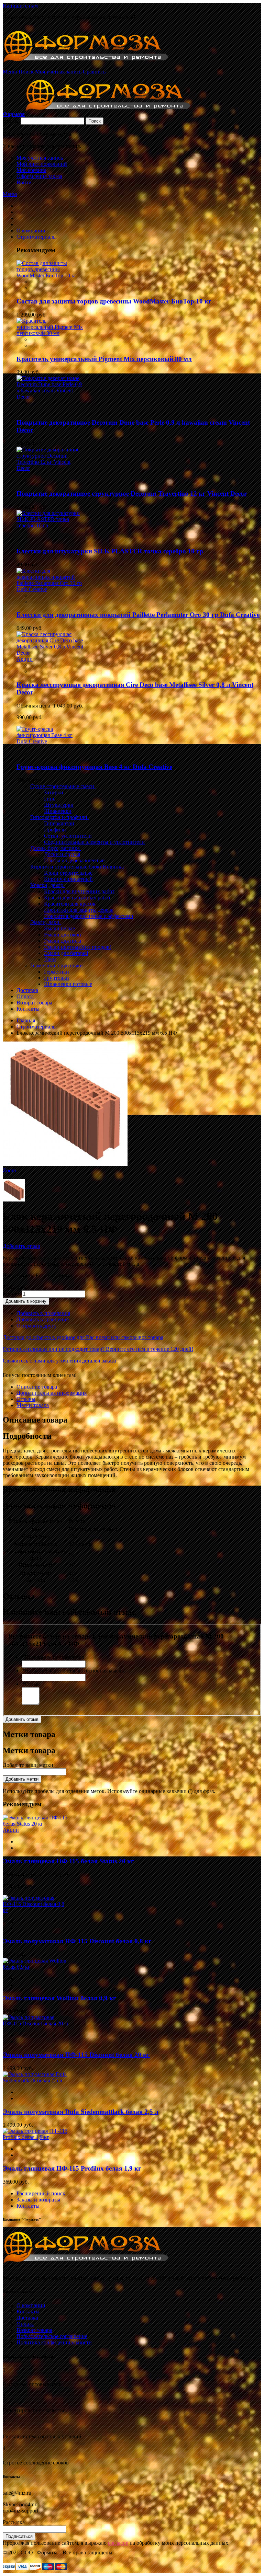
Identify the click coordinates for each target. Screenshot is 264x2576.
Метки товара (33, 1405)
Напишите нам (20, 6)
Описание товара (37, 1387)
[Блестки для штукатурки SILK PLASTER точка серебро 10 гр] (50, 525)
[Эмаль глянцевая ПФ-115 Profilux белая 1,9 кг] (36, 2137)
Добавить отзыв (21, 1246)
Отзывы (26, 1399)
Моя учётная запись (40, 158)
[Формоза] (95, 65)
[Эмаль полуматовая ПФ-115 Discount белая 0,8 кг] (36, 1910)
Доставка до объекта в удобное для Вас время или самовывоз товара (83, 1337)
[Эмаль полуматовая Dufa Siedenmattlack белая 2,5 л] (36, 2080)
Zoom (9, 1170)
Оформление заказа (39, 176)
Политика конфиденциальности (54, 2342)
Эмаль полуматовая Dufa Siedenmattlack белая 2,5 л (81, 2112)
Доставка (27, 2318)
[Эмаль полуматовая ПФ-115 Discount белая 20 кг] (36, 2023)
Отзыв (31, 1684)
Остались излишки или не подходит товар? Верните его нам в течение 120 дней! (98, 1349)
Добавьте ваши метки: (29, 1765)
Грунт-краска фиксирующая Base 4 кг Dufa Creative (94, 767)
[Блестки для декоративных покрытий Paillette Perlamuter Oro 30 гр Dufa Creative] (50, 589)
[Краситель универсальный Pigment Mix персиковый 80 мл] (50, 333)
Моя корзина (31, 170)
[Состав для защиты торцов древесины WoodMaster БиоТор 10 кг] (50, 275)
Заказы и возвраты (38, 2200)
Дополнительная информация (52, 1393)
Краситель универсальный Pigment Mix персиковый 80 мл (104, 359)
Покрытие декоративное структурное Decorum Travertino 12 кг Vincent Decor (132, 493)
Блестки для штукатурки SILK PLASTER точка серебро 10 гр (110, 551)
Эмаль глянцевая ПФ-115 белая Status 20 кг (68, 1861)
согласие (118, 2543)
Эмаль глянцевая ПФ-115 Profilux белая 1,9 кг (72, 2168)
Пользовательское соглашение (52, 2336)
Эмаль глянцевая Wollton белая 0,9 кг (59, 1998)
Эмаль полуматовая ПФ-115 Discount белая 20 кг (76, 2055)
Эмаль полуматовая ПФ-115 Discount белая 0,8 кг (77, 1941)
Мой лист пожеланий (42, 164)
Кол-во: (12, 1294)
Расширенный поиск (41, 2193)
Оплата (25, 2324)
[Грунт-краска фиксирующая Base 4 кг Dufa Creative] (50, 741)
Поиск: (11, 121)
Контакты (28, 2206)
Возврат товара (34, 2330)
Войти (24, 182)
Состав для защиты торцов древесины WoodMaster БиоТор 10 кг (114, 301)
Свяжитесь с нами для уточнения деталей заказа (59, 1361)
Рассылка (14, 2522)
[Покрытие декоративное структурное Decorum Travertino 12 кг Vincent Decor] (50, 468)
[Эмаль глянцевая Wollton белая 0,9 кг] (36, 1967)
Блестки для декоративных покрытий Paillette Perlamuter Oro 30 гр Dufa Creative (138, 615)
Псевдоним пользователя (53, 1657)
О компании (31, 2305)
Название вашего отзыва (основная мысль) (74, 1671)
